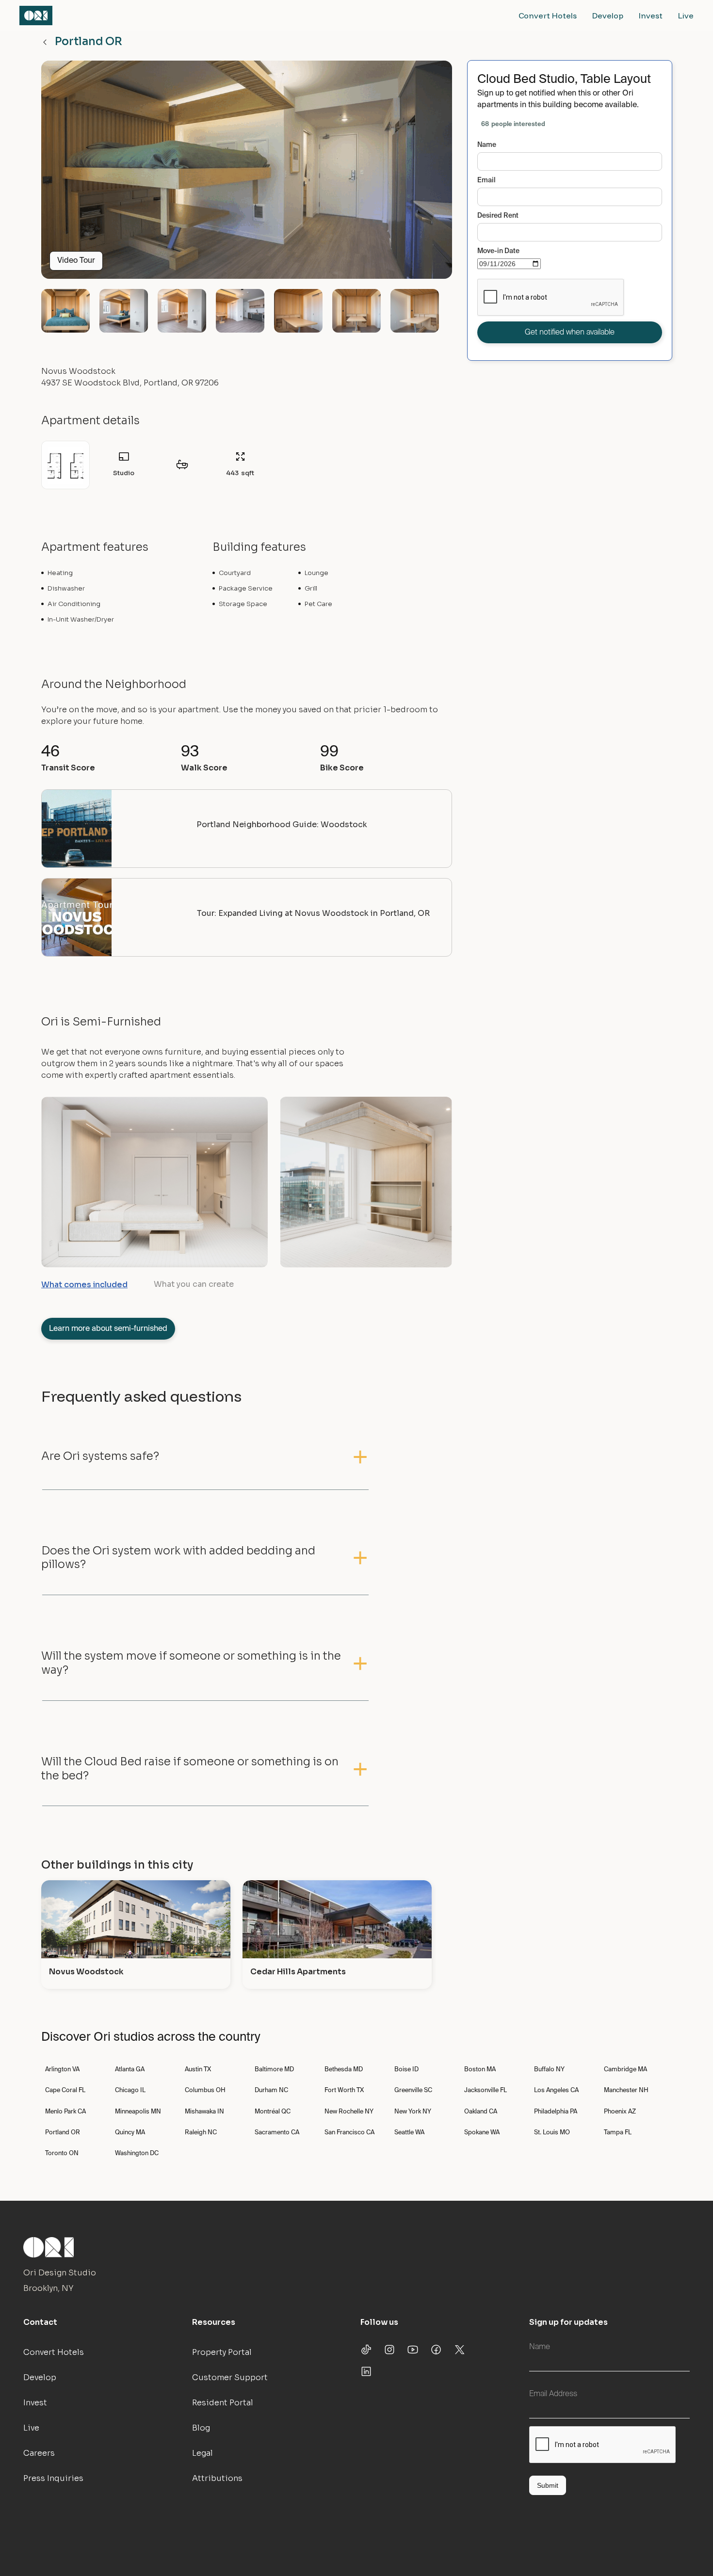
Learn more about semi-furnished (108, 1329)
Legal (203, 2453)
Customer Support (230, 2377)
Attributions (217, 2478)
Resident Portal (223, 2403)
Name (487, 145)
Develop (608, 16)
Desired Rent (498, 216)
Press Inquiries (53, 2478)
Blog (201, 2428)
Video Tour (76, 261)
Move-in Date (498, 251)
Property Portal (222, 2352)
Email (486, 180)
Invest (651, 16)
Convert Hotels (548, 16)
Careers (39, 2453)
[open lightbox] (247, 174)
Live (686, 16)
